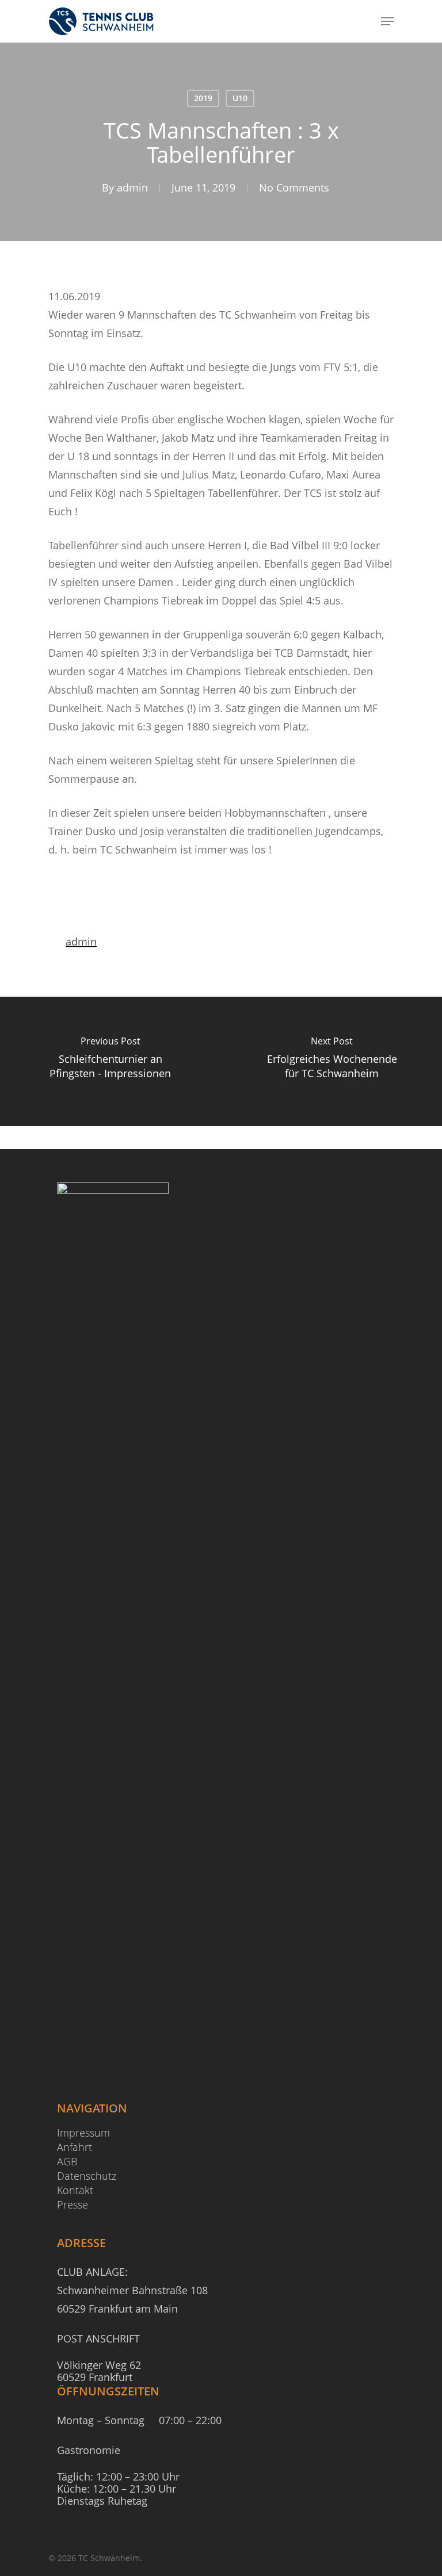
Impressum (83, 2133)
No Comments (294, 187)
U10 (240, 98)
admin (132, 187)
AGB (67, 2162)
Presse (73, 2205)
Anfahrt (75, 2147)
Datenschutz (87, 2176)
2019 (203, 98)
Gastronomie (89, 2450)
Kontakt (75, 2190)
